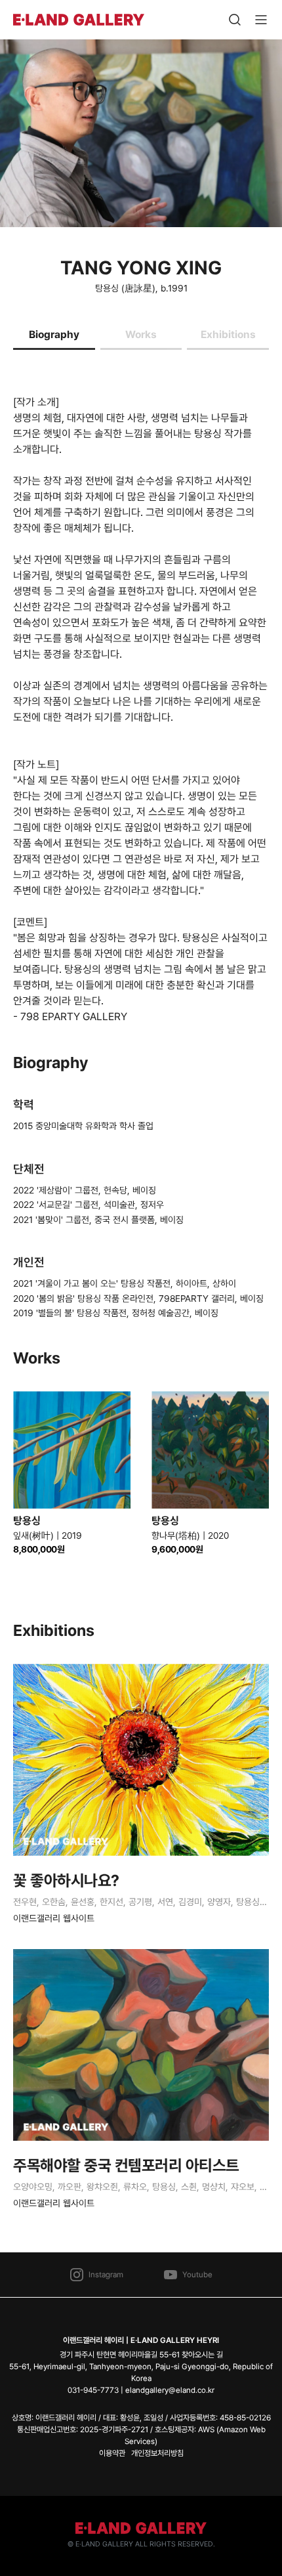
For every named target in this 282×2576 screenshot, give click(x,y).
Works (141, 334)
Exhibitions (228, 334)
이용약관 (112, 2453)
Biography (54, 334)
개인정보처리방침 (157, 2453)
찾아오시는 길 (202, 2355)
